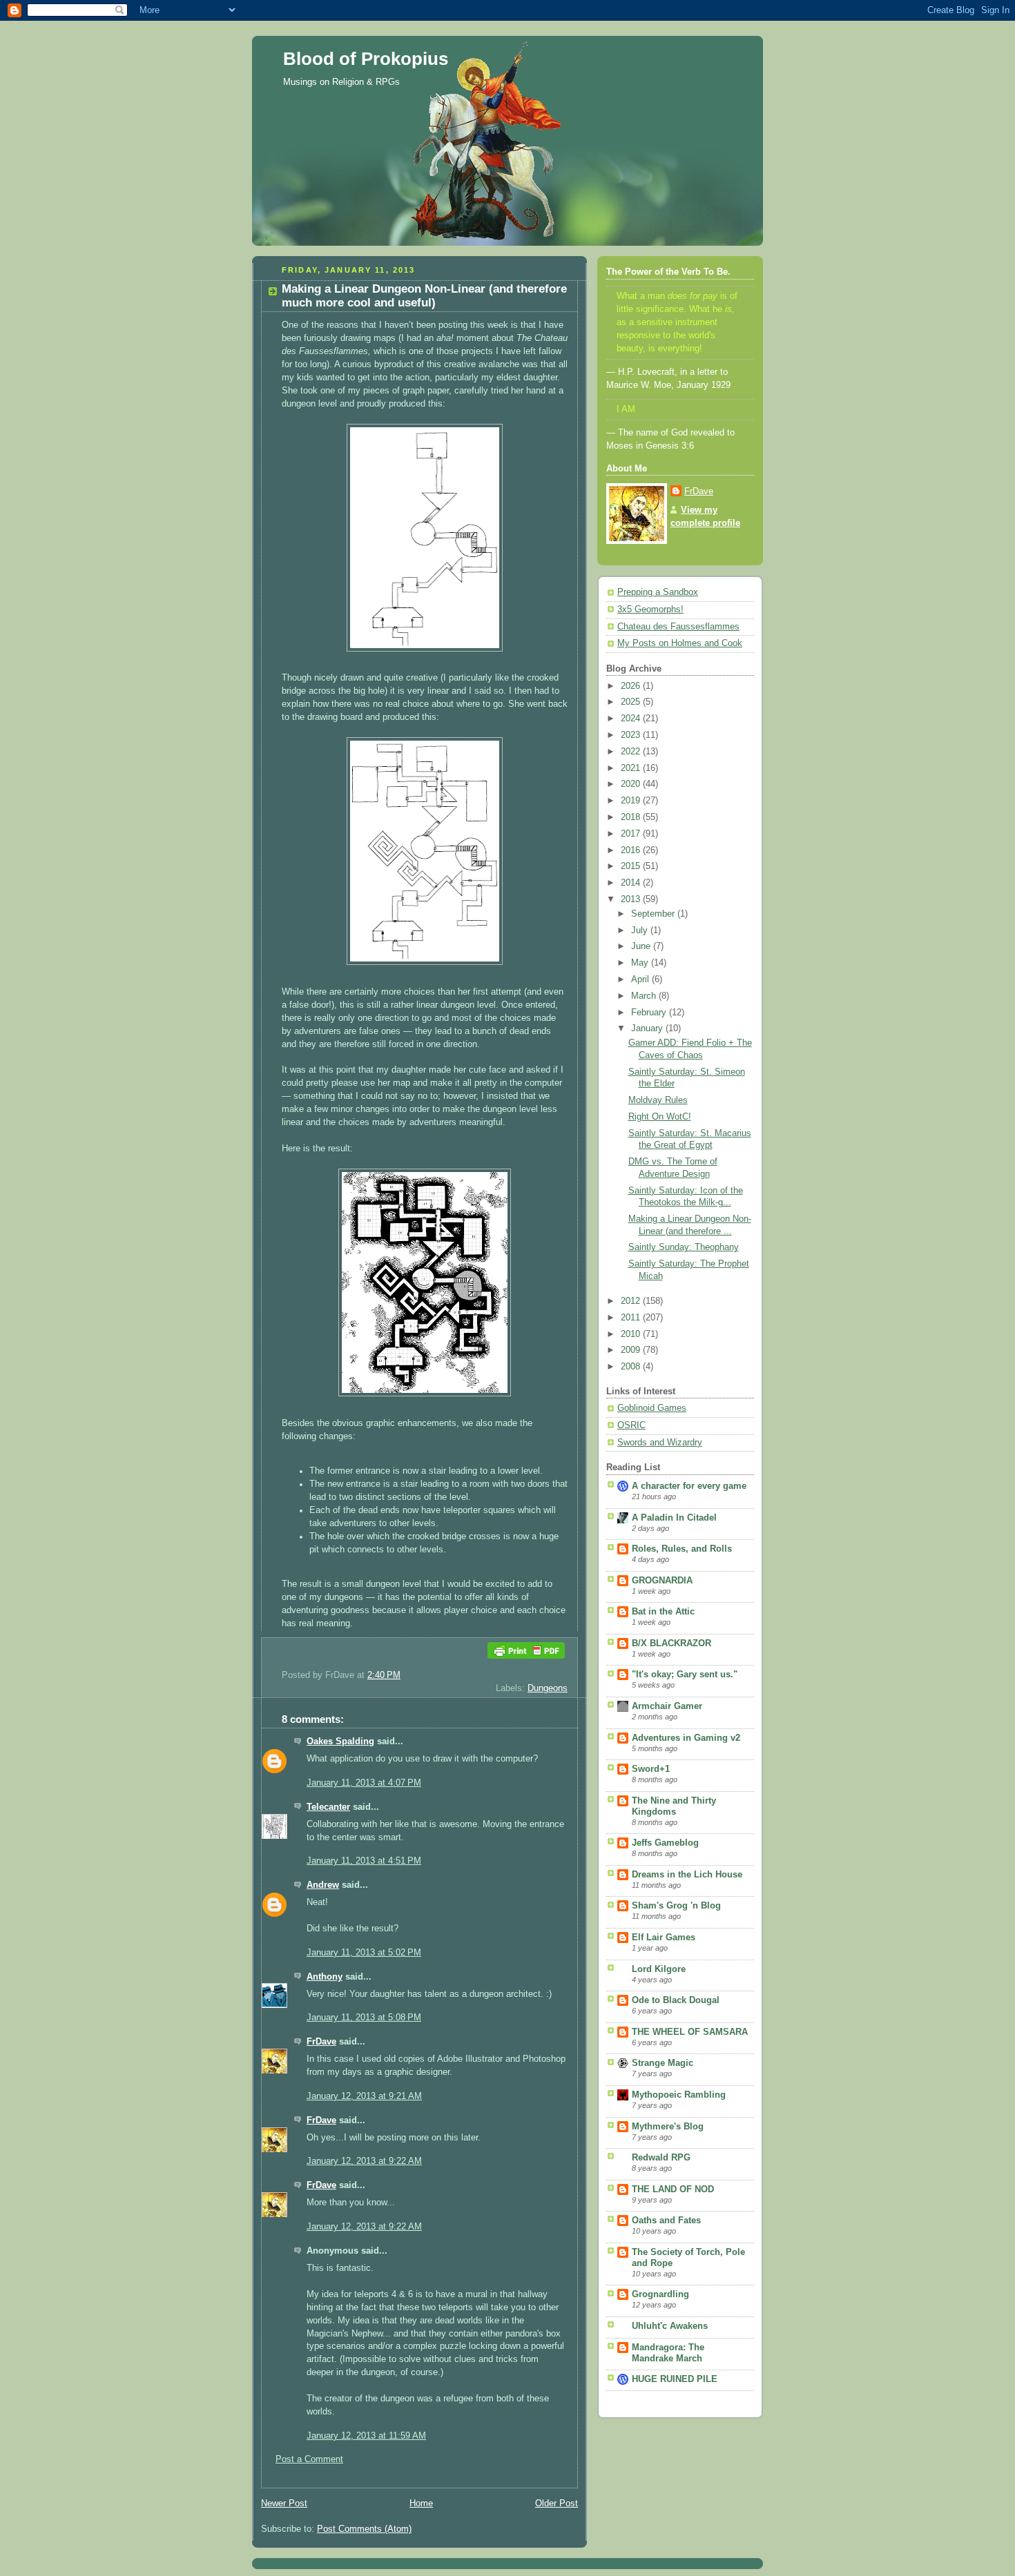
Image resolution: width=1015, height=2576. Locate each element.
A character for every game (689, 1486)
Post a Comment (309, 2459)
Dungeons (548, 1688)
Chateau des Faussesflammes (678, 627)
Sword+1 (651, 1769)
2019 (632, 801)
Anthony (325, 1977)
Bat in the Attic (663, 1612)
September (654, 914)
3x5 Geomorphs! (650, 609)
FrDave (321, 2042)
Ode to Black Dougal (676, 2000)
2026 (632, 686)
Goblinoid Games (652, 1408)
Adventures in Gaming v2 (686, 1738)
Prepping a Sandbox (658, 592)
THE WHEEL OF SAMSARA (690, 2032)
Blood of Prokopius (366, 59)
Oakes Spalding (340, 1741)
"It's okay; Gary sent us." (685, 1675)
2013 (632, 899)
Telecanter (328, 1807)
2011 (632, 1318)
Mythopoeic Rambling (679, 2095)
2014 (632, 883)
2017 (632, 834)
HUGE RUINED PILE (675, 2379)
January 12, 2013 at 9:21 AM (364, 2096)
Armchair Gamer (667, 1706)
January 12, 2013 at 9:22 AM (364, 2161)
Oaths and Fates (666, 2221)
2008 (632, 1367)
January (648, 1028)
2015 (632, 866)
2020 (632, 784)
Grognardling (660, 2294)
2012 (632, 1301)
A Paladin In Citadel (674, 1518)
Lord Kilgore (659, 1969)
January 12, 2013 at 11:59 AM (366, 2436)
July (641, 930)
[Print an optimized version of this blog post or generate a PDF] (526, 1662)
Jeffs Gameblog (665, 1843)
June (642, 946)
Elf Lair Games (664, 1938)
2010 (632, 1334)
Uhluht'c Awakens (670, 2326)
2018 (632, 817)
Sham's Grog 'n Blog (676, 1906)
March (645, 996)
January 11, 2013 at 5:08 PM (364, 2018)
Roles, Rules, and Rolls (682, 1549)
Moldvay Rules (658, 1100)
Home (421, 2504)
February (650, 1013)
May (641, 963)
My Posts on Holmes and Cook (680, 643)
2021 (632, 768)
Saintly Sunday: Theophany (684, 1247)
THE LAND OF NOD (673, 2189)
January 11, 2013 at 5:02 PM (364, 1953)
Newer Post (284, 2504)
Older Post (557, 2504)
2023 (632, 735)
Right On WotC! (660, 1117)
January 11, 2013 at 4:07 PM (364, 1783)
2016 (632, 850)
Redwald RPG (661, 2158)
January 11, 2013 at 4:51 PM (364, 1861)
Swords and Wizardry (660, 1443)
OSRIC (631, 1425)
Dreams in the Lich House (687, 1875)
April (641, 979)
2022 (632, 752)
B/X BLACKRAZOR (671, 1643)
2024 (632, 719)
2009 (632, 1350)
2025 (632, 702)
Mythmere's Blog (668, 2127)
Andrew (323, 1885)
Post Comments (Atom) (364, 2529)
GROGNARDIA (662, 1581)
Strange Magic (663, 2063)
